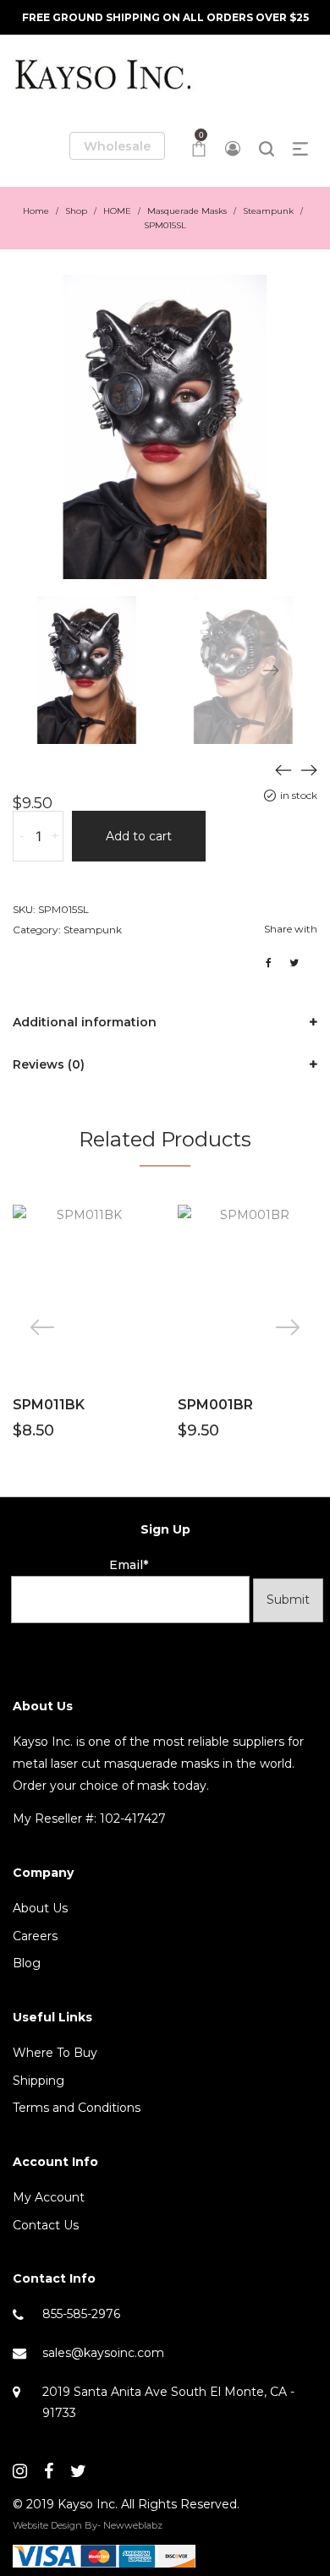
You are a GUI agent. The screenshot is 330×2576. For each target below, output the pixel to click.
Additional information (85, 1022)
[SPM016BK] (309, 769)
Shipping (38, 2081)
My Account (49, 2197)
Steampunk (268, 211)
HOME (117, 211)
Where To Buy (55, 2053)
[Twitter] (78, 2471)
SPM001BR (215, 1405)
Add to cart (139, 836)
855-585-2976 (81, 2314)
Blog (27, 1963)
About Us (40, 1908)
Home (36, 211)
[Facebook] (49, 2471)
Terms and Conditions (77, 2108)
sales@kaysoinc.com (103, 2353)
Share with (291, 929)
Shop (76, 211)
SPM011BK (49, 1405)
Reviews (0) (49, 1064)
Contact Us (46, 2225)
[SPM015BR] (283, 769)
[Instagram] (20, 2471)
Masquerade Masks (187, 211)
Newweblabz (133, 2525)
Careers (35, 1936)
